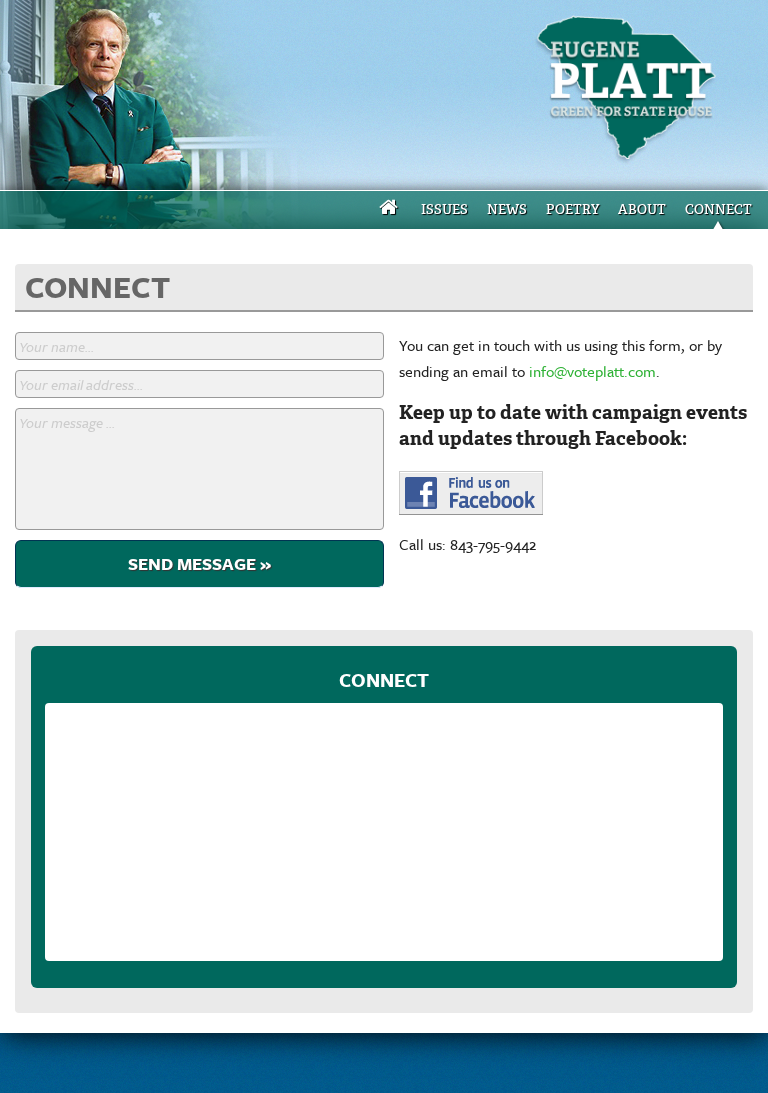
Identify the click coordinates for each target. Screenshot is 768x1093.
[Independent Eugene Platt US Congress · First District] (632, 95)
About (642, 209)
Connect (718, 209)
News (507, 209)
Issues (444, 209)
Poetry (572, 209)
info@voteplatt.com (592, 371)
